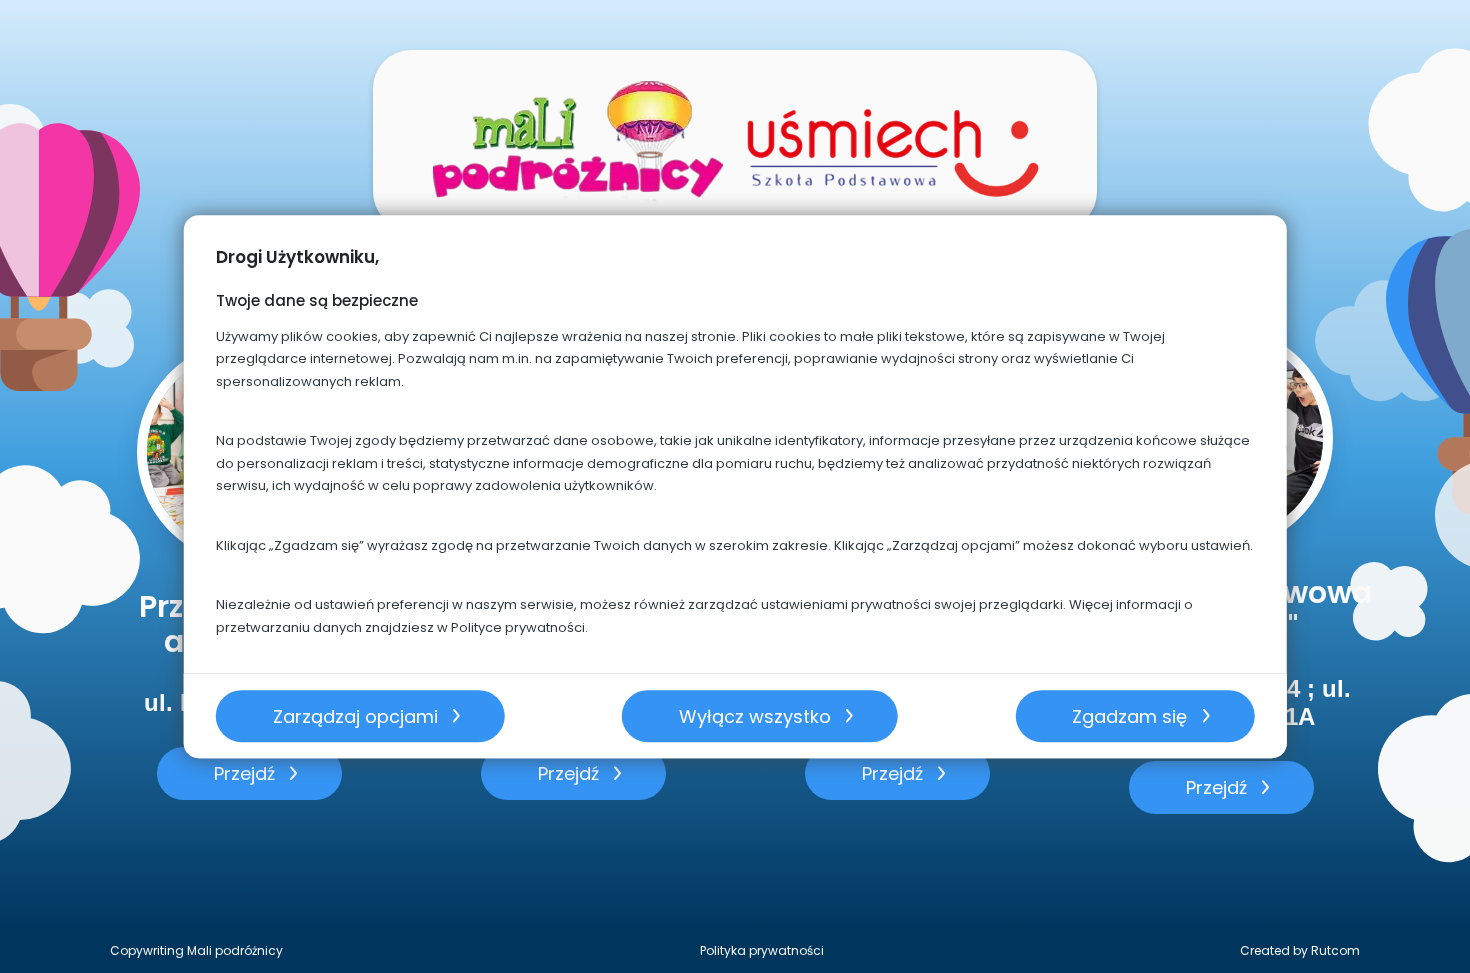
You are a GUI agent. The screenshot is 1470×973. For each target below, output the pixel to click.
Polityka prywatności (762, 950)
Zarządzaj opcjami (355, 716)
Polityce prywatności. (519, 627)
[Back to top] (1434, 937)
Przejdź (244, 773)
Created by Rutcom (1300, 950)
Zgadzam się (1129, 716)
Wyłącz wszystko (755, 716)
